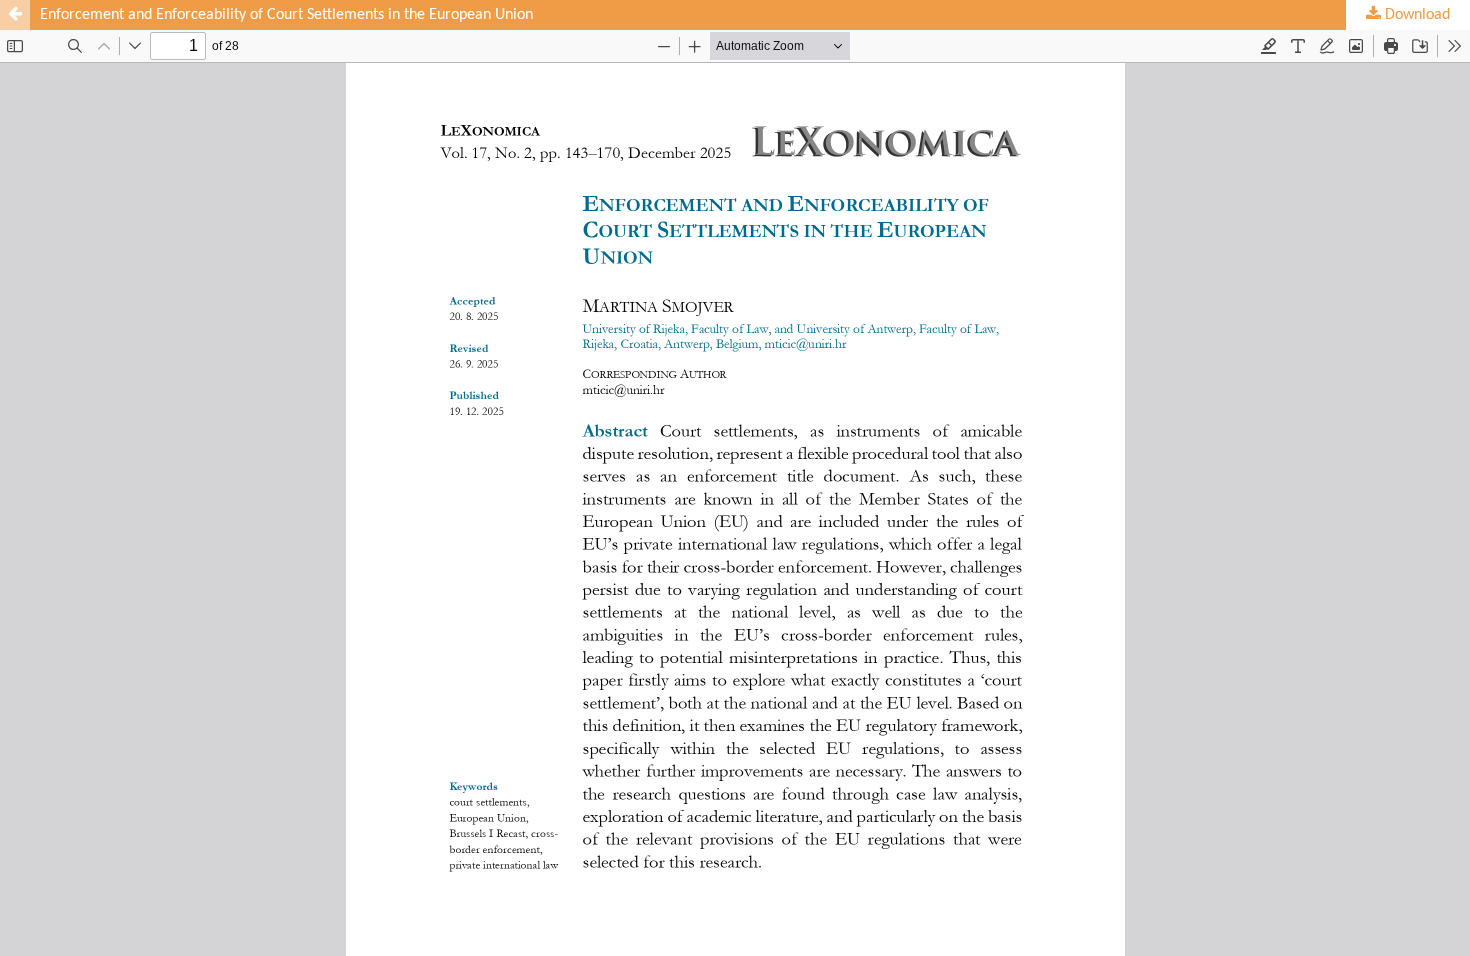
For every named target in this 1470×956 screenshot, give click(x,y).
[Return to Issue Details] (15, 15)
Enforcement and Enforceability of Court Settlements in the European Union (286, 15)
